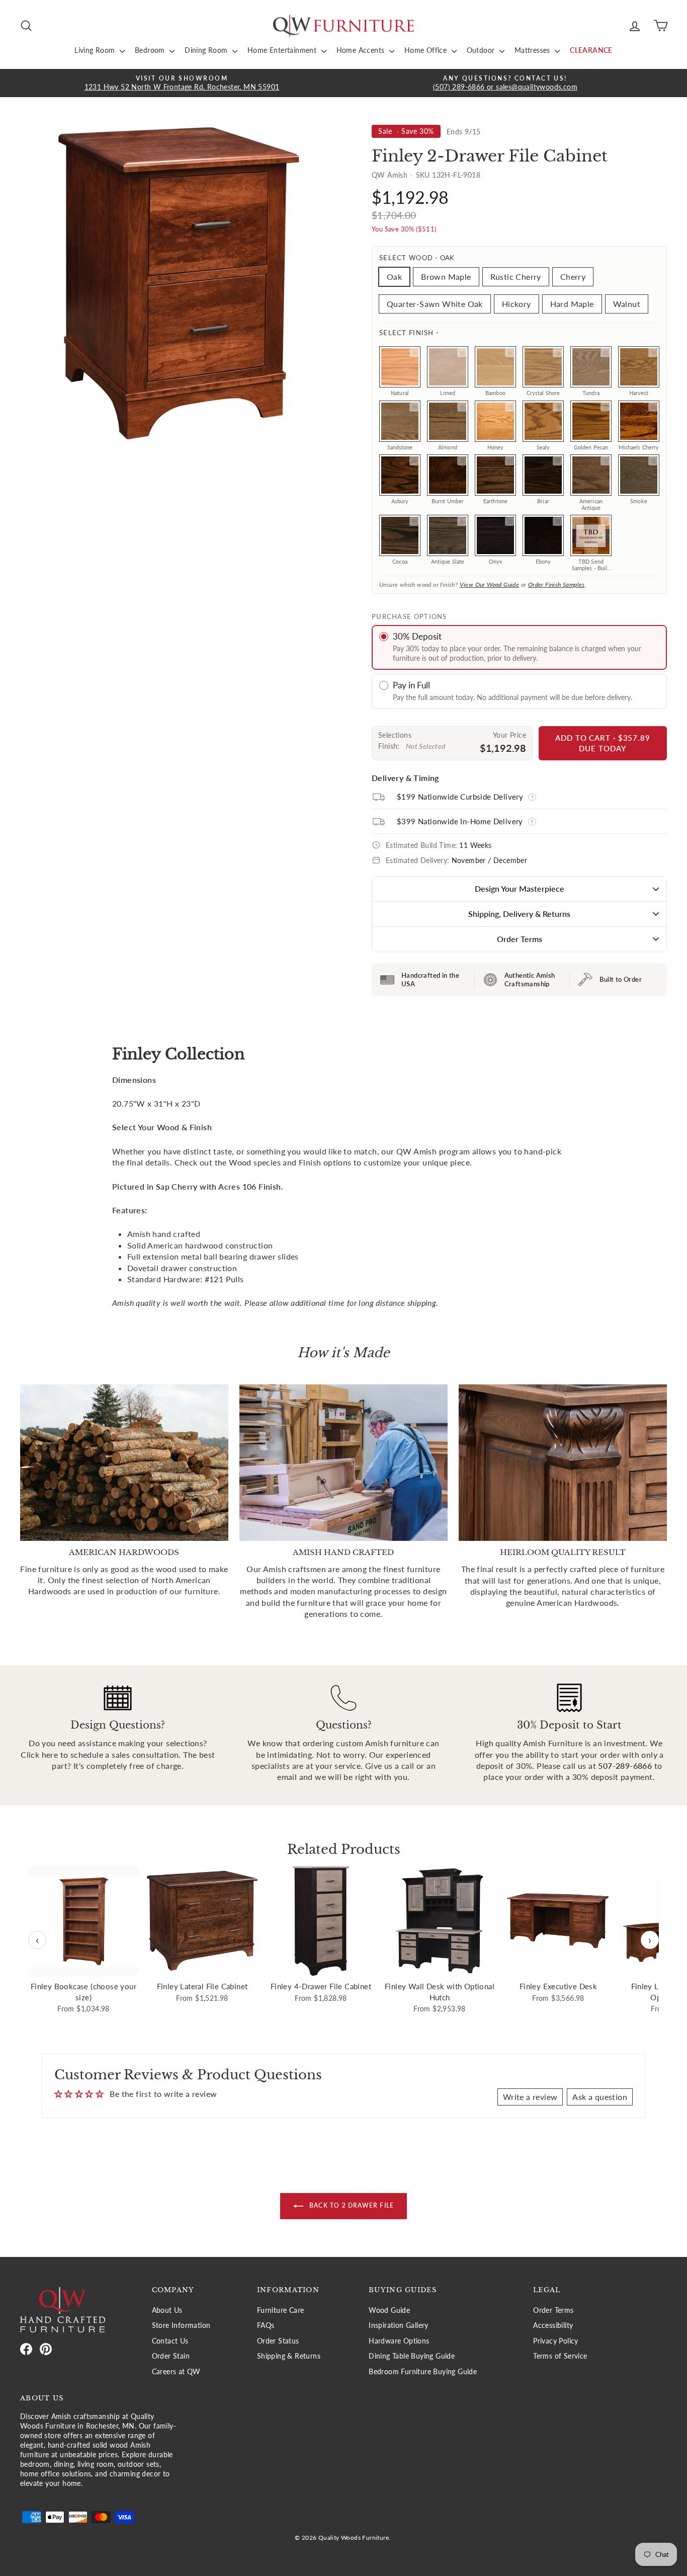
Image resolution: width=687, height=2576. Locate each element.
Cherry (573, 277)
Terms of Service (560, 2356)
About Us (167, 2310)
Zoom (414, 353)
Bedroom (151, 50)
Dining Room (207, 50)
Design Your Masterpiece (520, 888)
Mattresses (533, 50)
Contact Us (170, 2341)
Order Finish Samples (556, 584)
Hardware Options (399, 2341)
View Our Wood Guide (490, 584)
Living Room (96, 50)
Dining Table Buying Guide (412, 2356)
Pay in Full (411, 685)
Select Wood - (417, 258)
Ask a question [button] (600, 2097)
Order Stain (171, 2356)
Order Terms (520, 939)
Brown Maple (446, 277)
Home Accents (362, 50)
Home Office (427, 50)
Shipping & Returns (289, 2356)
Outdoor (482, 50)
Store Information (181, 2325)
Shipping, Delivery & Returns (519, 914)
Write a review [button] (530, 2097)
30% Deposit (417, 636)
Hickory (517, 304)
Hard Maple (572, 304)
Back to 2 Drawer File (351, 2205)
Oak (394, 277)
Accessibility (553, 2325)
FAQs (266, 2325)
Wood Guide (389, 2310)
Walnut (627, 304)
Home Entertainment (283, 50)
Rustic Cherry (516, 277)
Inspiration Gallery (399, 2325)
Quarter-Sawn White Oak (435, 304)
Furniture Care (281, 2310)
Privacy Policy (556, 2341)
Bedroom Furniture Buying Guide (423, 2372)
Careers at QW (176, 2372)
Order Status (278, 2341)
